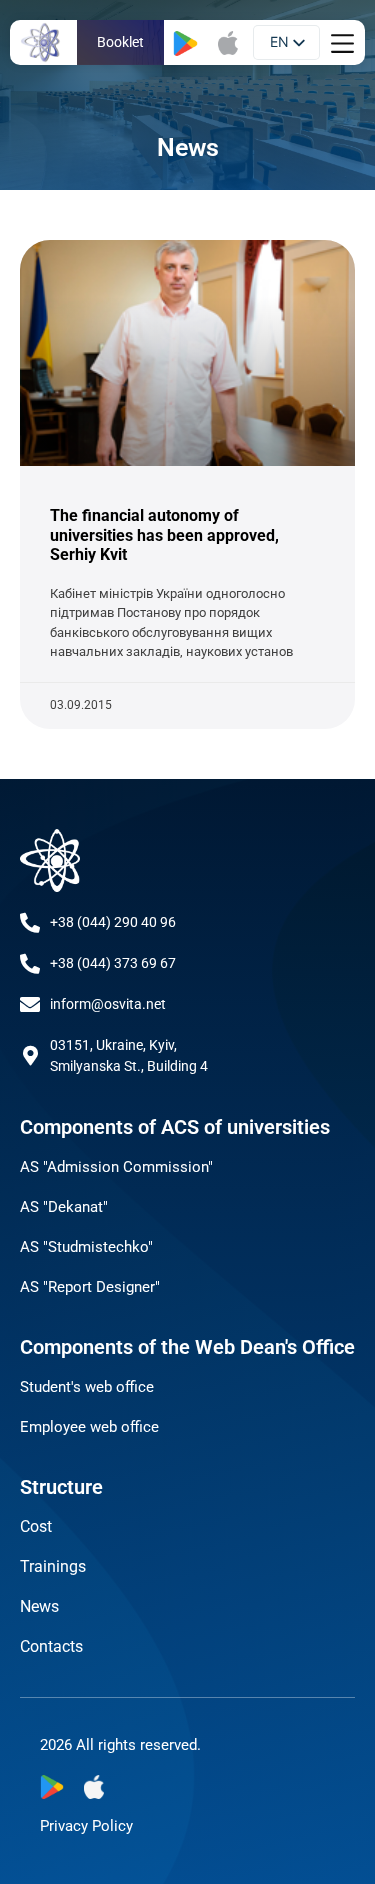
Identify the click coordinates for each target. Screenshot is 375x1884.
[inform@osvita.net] (30, 1005)
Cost (36, 1526)
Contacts (51, 1646)
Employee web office (89, 1427)
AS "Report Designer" (90, 1287)
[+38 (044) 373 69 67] (30, 964)
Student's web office (87, 1387)
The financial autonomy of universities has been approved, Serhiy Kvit (164, 534)
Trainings (53, 1566)
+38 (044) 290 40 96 (113, 922)
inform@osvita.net (108, 1004)
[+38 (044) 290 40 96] (30, 923)
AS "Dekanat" (64, 1207)
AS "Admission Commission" (116, 1167)
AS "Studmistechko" (86, 1247)
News (39, 1606)
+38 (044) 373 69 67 (113, 963)
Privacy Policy (86, 1826)
